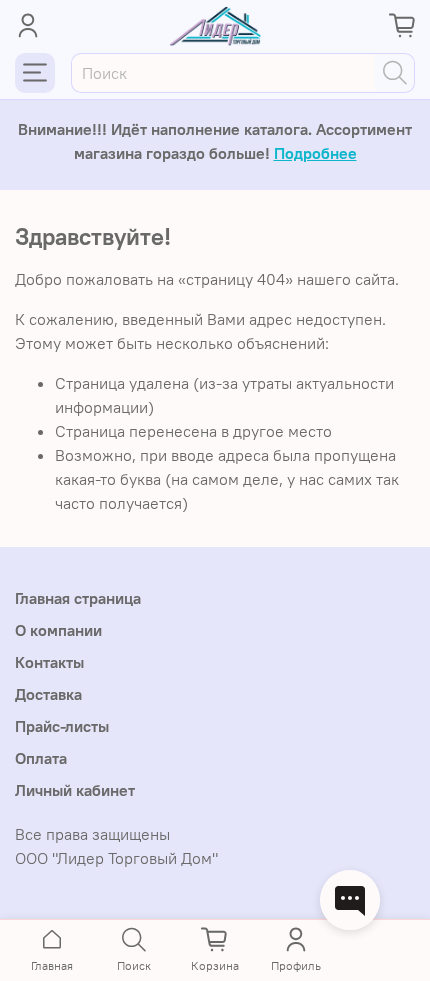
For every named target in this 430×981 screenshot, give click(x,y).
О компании (58, 630)
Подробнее (315, 153)
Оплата (41, 758)
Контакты (49, 662)
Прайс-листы (62, 726)
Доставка (48, 694)
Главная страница (78, 598)
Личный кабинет (75, 790)
